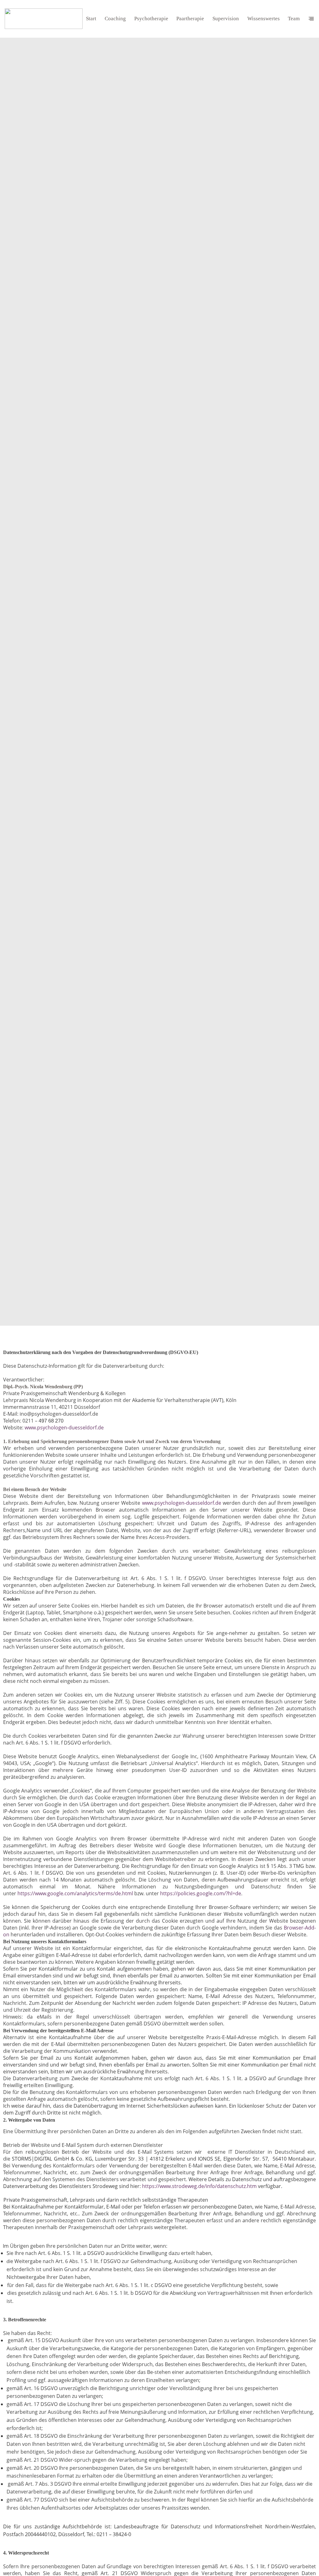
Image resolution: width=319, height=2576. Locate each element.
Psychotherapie (151, 19)
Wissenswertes (264, 19)
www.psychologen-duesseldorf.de (64, 1428)
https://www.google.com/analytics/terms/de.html (75, 1893)
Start (91, 19)
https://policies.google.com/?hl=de (201, 1893)
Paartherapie (190, 19)
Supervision (226, 19)
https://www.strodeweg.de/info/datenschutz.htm (200, 2186)
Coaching (115, 19)
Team (294, 19)
